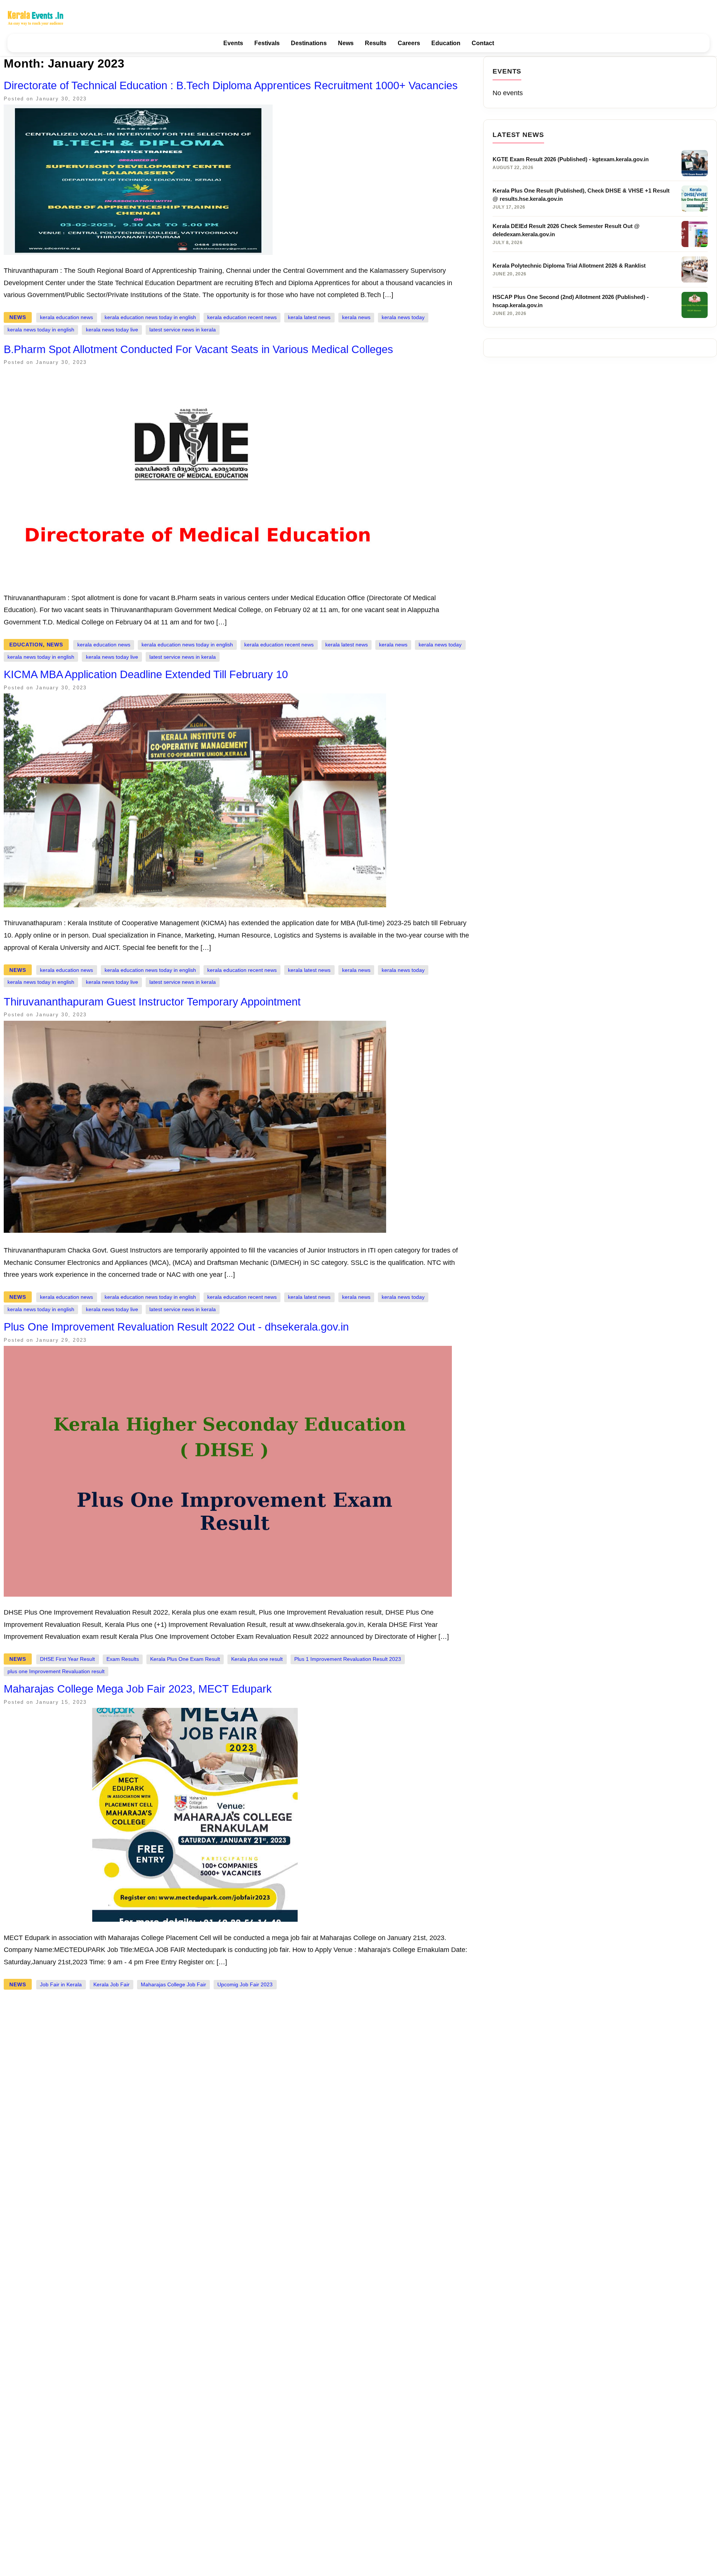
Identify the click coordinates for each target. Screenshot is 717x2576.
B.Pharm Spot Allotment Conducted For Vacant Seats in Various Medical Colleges (198, 349)
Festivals (267, 43)
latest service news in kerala (183, 330)
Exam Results (123, 1659)
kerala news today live (112, 330)
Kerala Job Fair (111, 1985)
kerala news (356, 317)
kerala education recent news (242, 317)
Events (233, 43)
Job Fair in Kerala (61, 1985)
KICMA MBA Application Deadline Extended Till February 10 (146, 674)
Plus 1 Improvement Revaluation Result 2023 (348, 1659)
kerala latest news (309, 317)
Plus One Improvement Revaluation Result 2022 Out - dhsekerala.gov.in (176, 1327)
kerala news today (403, 317)
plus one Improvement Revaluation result (56, 1671)
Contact (483, 43)
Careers (409, 43)
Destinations (309, 43)
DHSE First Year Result (67, 1659)
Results (376, 43)
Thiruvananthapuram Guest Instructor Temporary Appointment (152, 1002)
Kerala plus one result (257, 1659)
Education (446, 43)
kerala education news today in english (150, 317)
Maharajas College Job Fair (173, 1985)
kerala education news (66, 317)
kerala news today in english (41, 330)
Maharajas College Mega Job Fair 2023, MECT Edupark (138, 1689)
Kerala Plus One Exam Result (185, 1659)
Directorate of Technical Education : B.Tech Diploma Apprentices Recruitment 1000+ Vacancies (231, 85)
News (346, 43)
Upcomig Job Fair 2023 (245, 1985)
